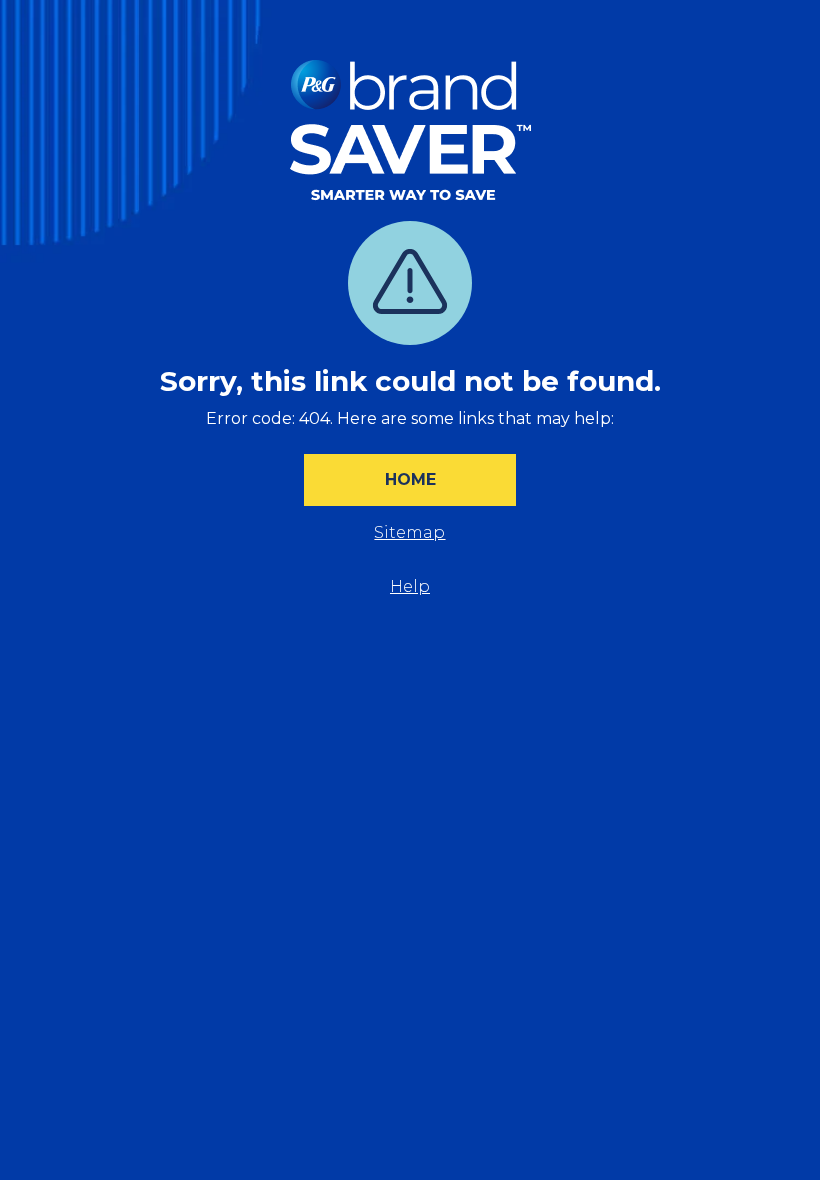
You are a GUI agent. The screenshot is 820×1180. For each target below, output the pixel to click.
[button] (410, 480)
